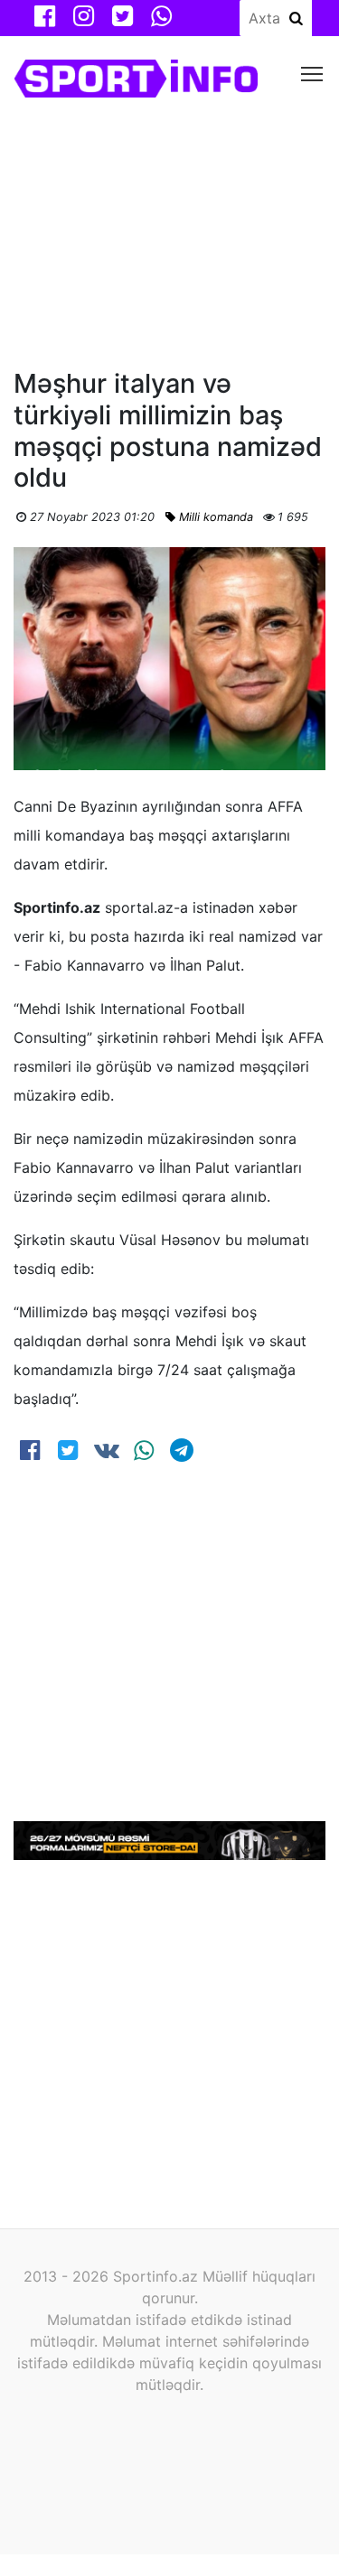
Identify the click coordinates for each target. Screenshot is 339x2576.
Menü (312, 73)
